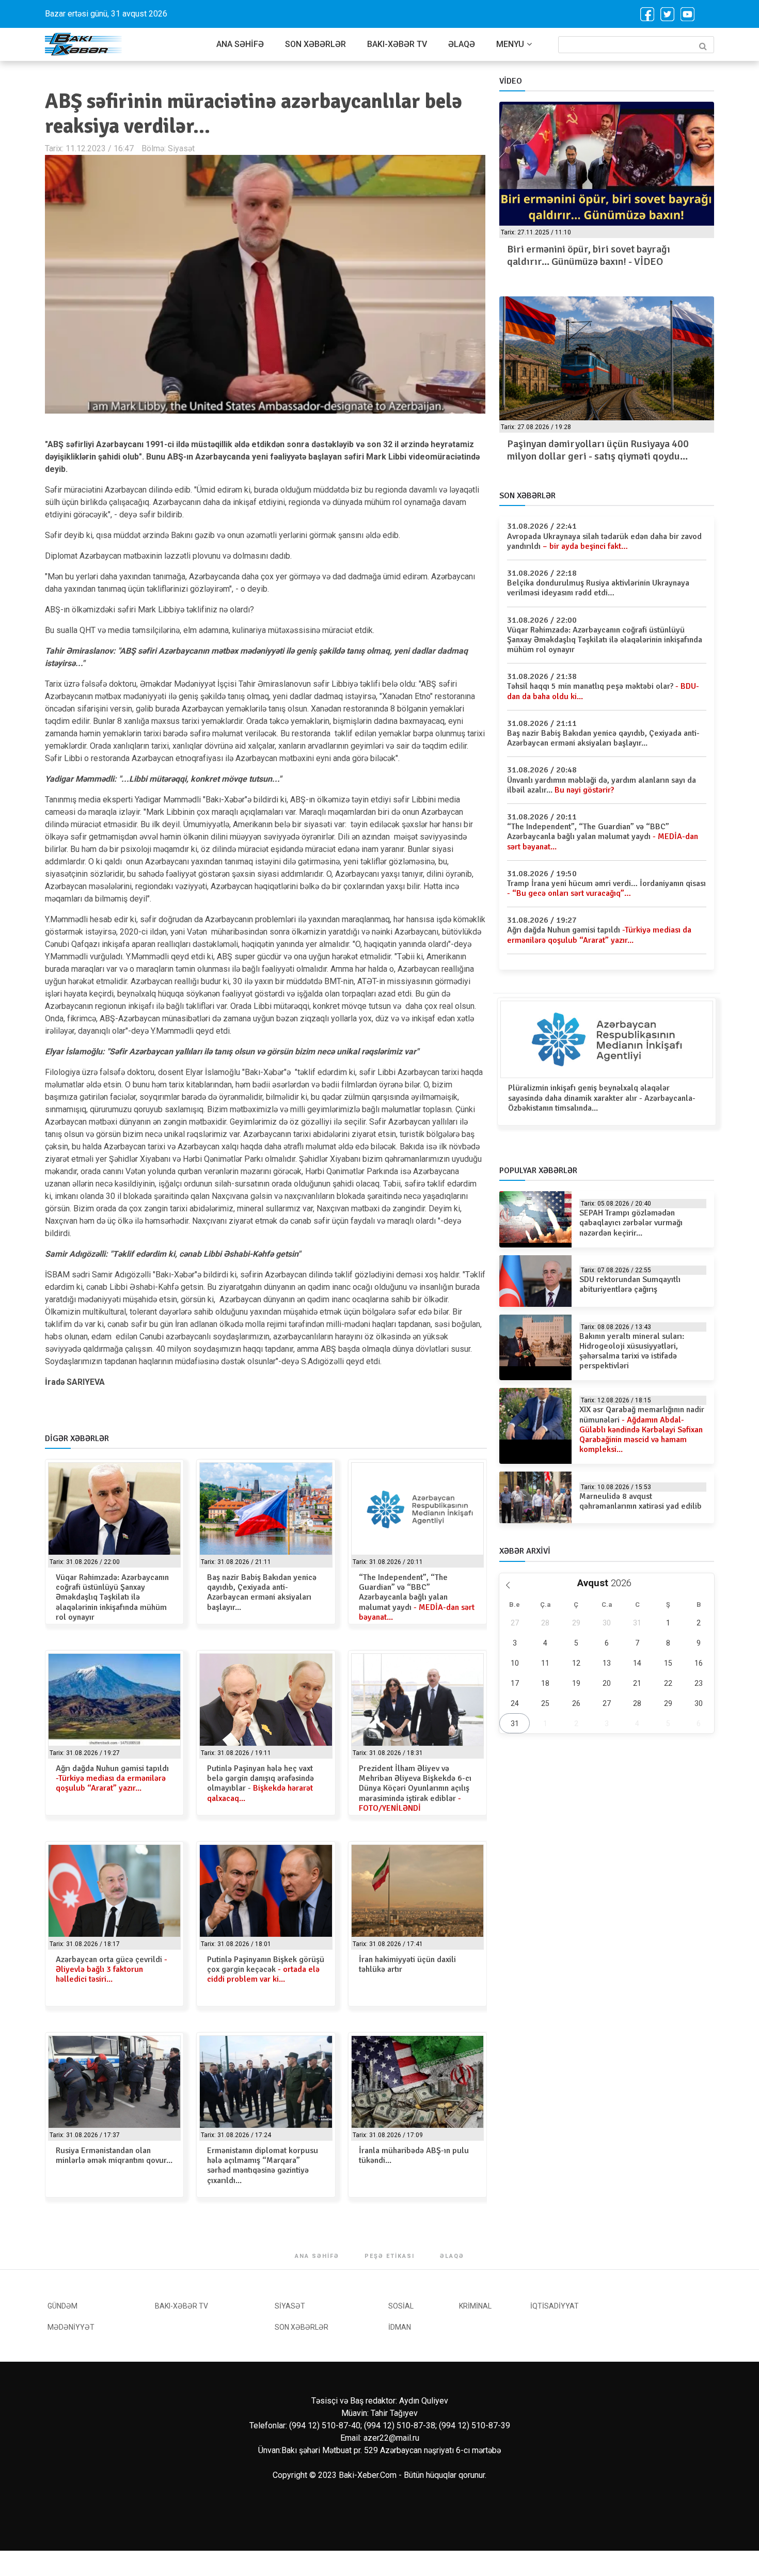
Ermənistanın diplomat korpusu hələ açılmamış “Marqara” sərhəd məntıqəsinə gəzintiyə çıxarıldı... (263, 2166)
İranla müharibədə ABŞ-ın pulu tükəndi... (414, 2155)
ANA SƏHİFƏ (240, 44)
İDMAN (400, 2327)
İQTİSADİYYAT (555, 2306)
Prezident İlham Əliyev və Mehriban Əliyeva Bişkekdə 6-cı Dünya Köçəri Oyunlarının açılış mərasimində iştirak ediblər (415, 1788)
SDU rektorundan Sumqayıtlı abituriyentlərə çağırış (630, 1284)
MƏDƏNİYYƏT (71, 2327)
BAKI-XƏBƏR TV (397, 44)
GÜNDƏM (62, 2306)
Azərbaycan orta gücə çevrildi (112, 1969)
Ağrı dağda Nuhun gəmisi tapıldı (112, 1778)
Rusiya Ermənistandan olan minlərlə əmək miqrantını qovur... (114, 2155)
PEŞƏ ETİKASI (390, 2256)
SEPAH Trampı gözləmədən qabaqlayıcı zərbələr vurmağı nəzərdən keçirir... (631, 1223)
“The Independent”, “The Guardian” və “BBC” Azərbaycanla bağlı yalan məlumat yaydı (417, 1597)
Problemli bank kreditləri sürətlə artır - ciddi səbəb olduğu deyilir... (624, 450)
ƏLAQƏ (462, 44)
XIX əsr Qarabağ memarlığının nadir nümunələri (642, 1429)
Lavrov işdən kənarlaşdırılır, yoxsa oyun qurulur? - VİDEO (608, 255)
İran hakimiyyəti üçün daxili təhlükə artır (407, 1964)
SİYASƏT (290, 2306)
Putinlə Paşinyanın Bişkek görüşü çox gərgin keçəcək (266, 1969)
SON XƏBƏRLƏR (315, 44)
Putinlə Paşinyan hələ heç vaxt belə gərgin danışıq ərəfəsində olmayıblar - (260, 1783)
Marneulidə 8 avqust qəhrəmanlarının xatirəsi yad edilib (641, 1501)
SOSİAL (401, 2306)
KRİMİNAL (475, 2306)
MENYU (510, 44)
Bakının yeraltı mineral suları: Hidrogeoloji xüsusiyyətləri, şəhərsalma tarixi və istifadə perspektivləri (632, 1351)
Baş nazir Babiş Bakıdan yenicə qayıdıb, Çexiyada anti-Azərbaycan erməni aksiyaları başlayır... (262, 1592)
